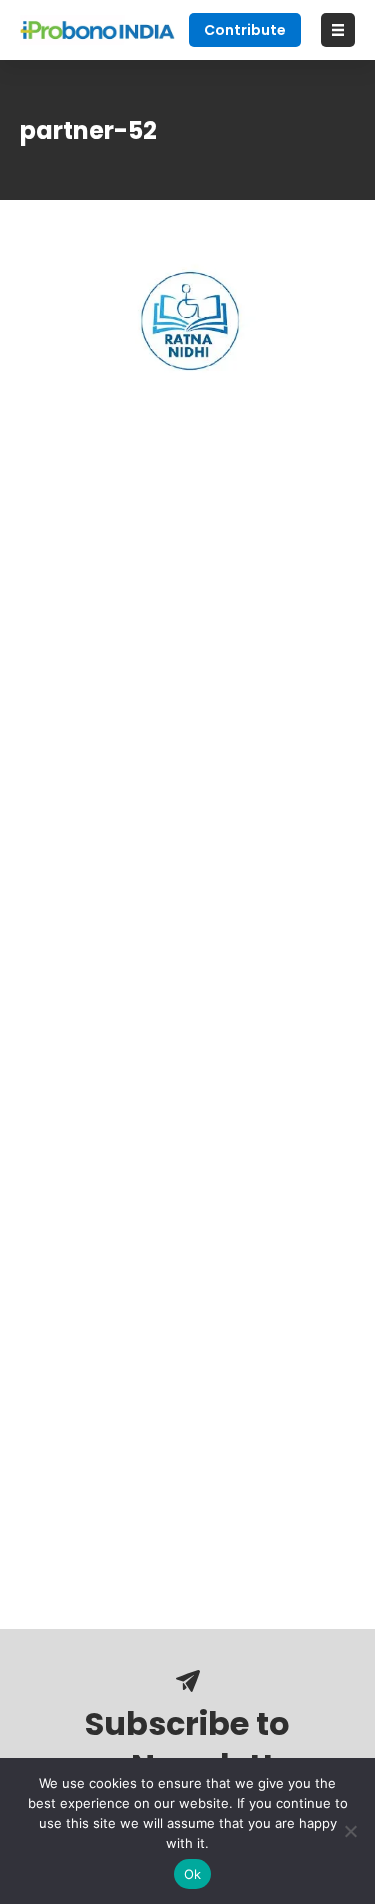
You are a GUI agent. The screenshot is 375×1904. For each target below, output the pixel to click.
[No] (350, 1831)
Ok (193, 1874)
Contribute (245, 30)
